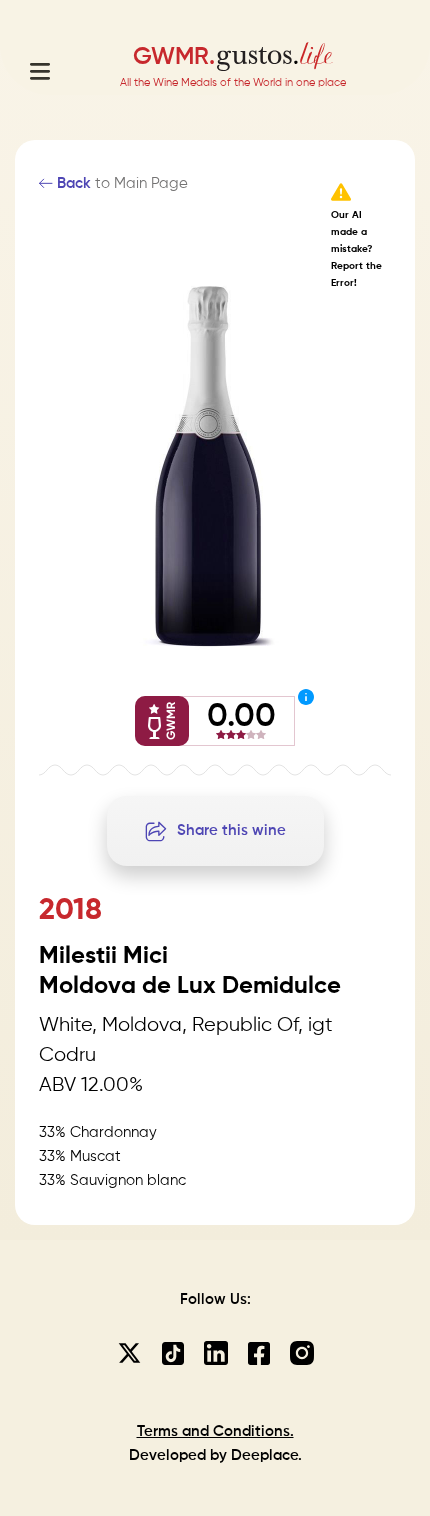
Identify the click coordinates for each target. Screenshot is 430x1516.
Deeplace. (266, 1455)
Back (72, 183)
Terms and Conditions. (215, 1431)
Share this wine (231, 830)
